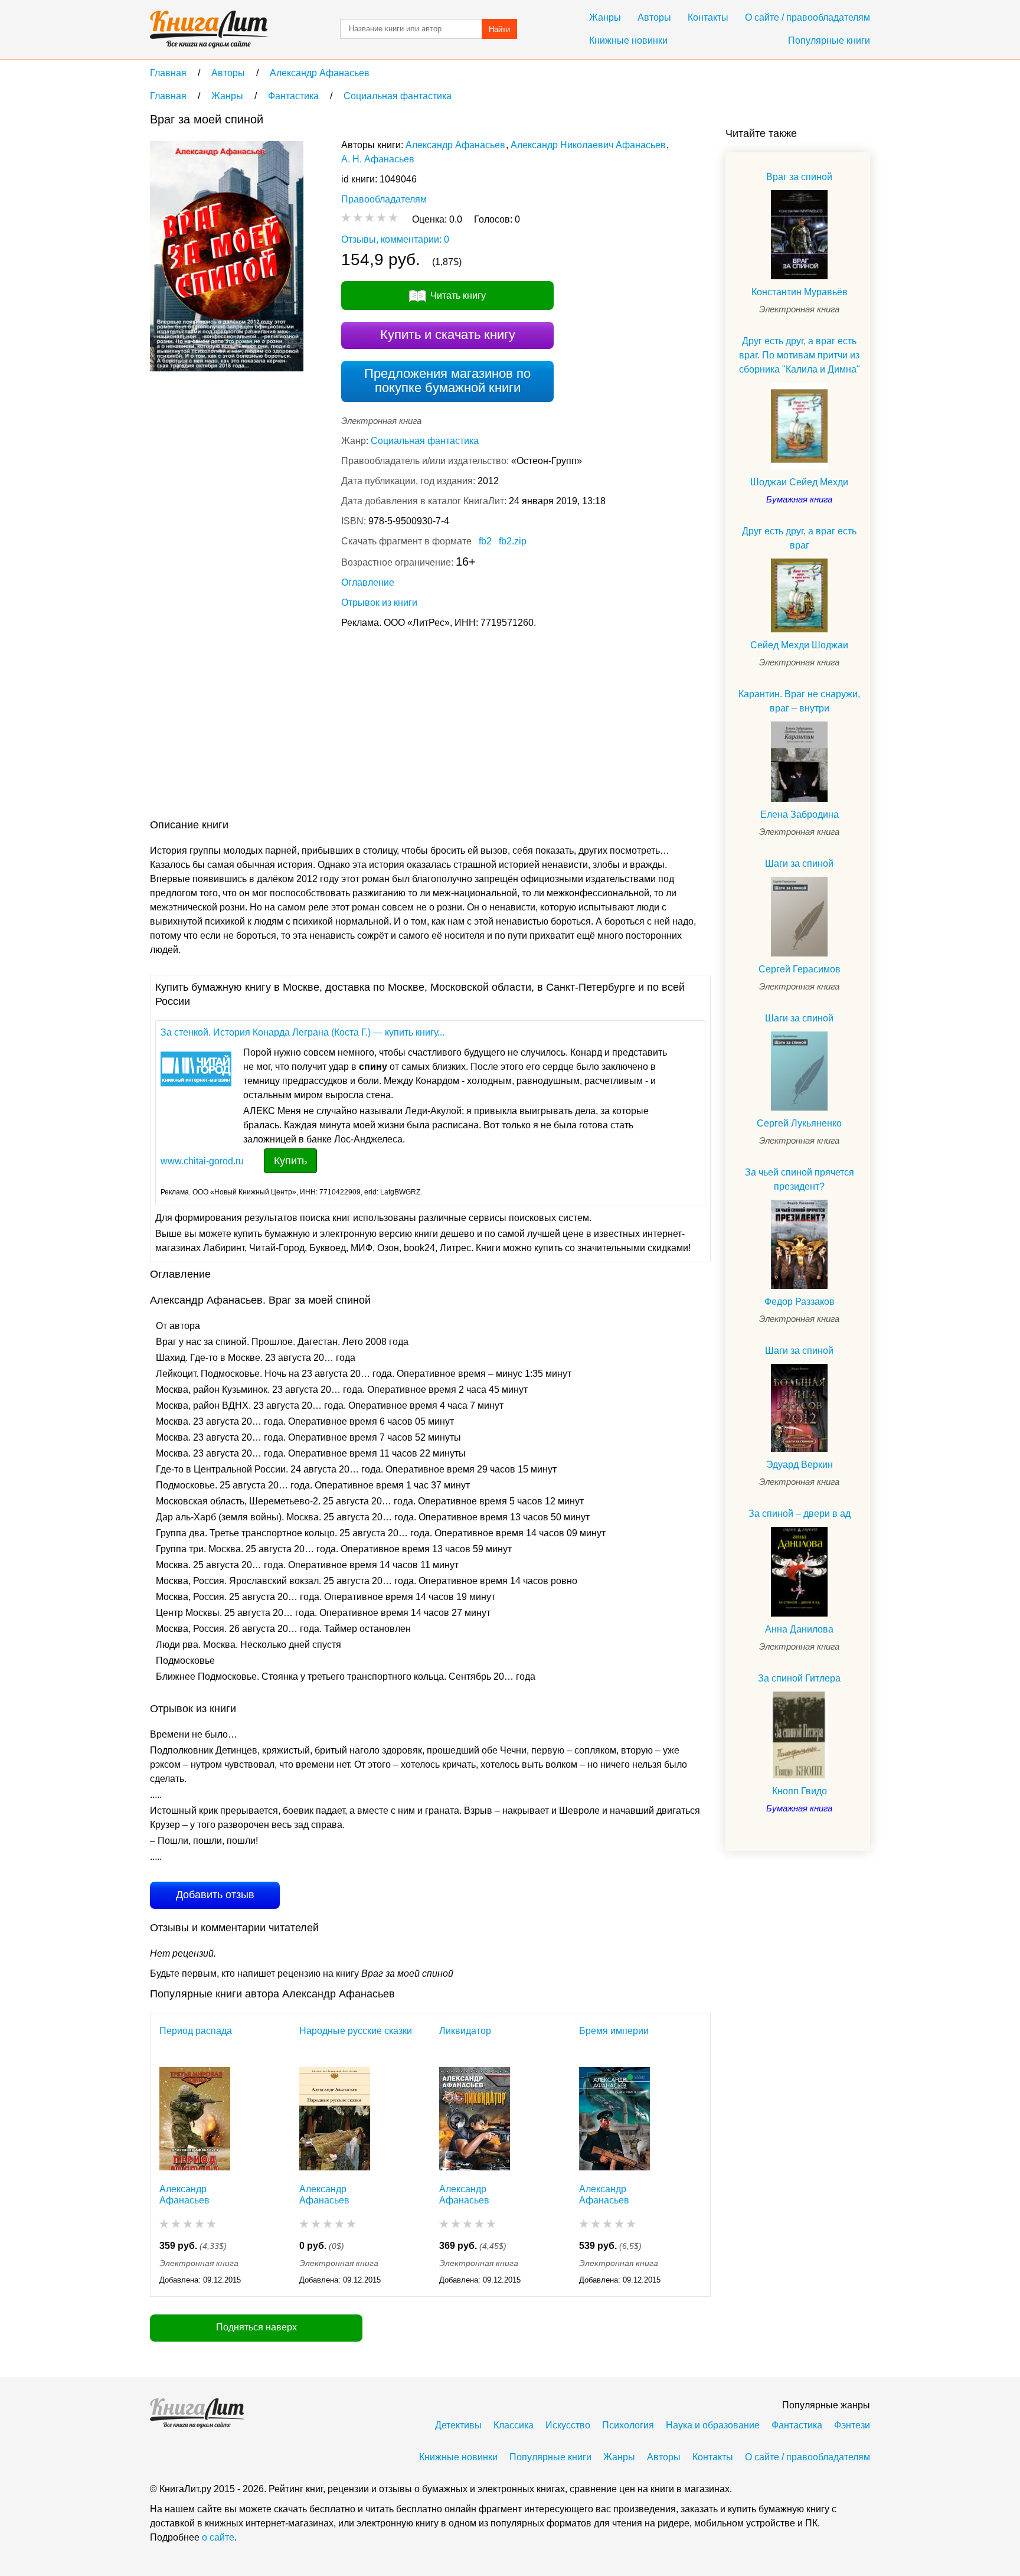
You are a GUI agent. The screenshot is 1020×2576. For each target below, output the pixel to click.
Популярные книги (829, 40)
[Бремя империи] (614, 2119)
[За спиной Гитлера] (799, 1735)
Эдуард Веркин (800, 1465)
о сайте (218, 2537)
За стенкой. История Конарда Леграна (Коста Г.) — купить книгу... (303, 1032)
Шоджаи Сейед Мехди (799, 482)
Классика (514, 2425)
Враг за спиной (799, 177)
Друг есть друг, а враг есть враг (799, 538)
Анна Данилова (799, 1629)
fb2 (485, 541)
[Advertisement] (365, 726)
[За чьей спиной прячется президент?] (799, 1244)
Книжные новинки (628, 40)
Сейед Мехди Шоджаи (799, 645)
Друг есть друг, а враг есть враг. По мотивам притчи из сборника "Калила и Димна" (800, 355)
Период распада (196, 2031)
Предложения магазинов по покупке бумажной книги (447, 381)
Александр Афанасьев (455, 145)
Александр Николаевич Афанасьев (588, 145)
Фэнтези (852, 2425)
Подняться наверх (256, 2327)
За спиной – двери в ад (800, 1514)
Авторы (654, 17)
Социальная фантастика (425, 441)
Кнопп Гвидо (800, 1791)
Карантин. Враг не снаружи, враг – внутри (799, 701)
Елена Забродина (800, 814)
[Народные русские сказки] (335, 2119)
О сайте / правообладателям (807, 17)
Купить (290, 1161)
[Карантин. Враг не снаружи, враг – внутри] (799, 762)
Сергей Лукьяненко (799, 1123)
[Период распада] (195, 2119)
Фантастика (797, 2425)
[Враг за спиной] (799, 235)
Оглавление (368, 582)
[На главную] (209, 30)
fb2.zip (513, 541)
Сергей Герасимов (800, 969)
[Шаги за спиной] (799, 917)
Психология (628, 2425)
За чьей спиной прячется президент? (800, 1179)
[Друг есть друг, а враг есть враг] (799, 595)
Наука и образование (713, 2425)
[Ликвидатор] (475, 2119)
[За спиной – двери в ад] (799, 1572)
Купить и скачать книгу (448, 334)
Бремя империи (614, 2031)
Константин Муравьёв (800, 292)
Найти (499, 29)
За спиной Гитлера (799, 1678)
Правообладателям (384, 199)
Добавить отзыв (215, 1895)
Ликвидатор (465, 2031)
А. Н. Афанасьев (378, 159)
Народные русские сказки (356, 2031)
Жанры (605, 17)
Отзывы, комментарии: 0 (395, 239)
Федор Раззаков (800, 1302)
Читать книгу (458, 296)
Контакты (708, 17)
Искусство (568, 2425)
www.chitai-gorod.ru (202, 1161)
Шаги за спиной (799, 863)
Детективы (458, 2425)
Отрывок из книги (379, 603)
